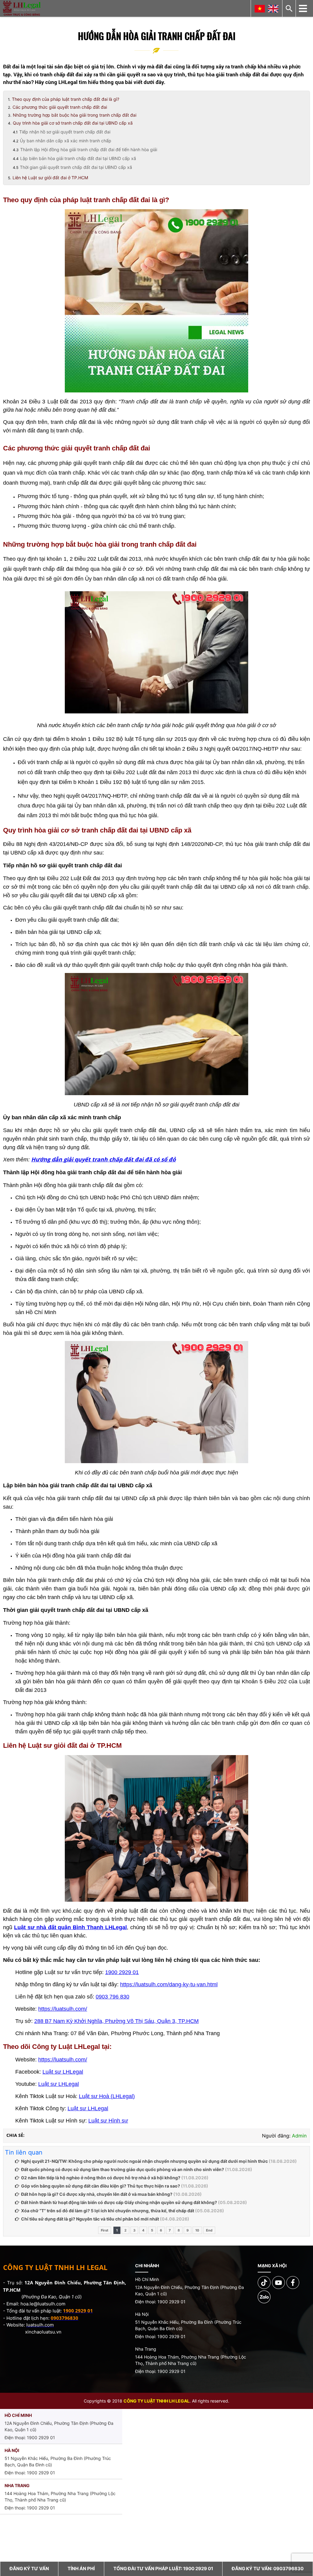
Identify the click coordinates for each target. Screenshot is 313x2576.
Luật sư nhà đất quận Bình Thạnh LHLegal (70, 1927)
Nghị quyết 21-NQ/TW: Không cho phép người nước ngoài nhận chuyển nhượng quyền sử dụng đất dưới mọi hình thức (144, 2161)
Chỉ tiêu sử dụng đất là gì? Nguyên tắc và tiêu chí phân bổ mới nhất (90, 2219)
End (209, 2230)
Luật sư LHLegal (63, 2072)
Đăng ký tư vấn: (268, 2569)
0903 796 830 (112, 1997)
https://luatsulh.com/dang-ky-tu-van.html (169, 1984)
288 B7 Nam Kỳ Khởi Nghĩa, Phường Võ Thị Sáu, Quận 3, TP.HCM (116, 2021)
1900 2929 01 (122, 1972)
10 (197, 2230)
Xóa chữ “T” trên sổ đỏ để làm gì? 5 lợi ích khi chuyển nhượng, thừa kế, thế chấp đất (108, 2211)
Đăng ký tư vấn (29, 2569)
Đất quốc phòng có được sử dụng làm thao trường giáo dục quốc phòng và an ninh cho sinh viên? (123, 2169)
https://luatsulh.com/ (63, 2009)
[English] (273, 9)
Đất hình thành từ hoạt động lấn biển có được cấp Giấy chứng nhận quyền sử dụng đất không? (119, 2202)
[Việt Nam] (260, 9)
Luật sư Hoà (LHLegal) (107, 2096)
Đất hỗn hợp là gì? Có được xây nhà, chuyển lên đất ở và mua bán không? (97, 2194)
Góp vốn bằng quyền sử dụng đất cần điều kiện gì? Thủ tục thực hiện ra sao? (101, 2186)
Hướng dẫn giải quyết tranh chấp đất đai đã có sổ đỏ (103, 1159)
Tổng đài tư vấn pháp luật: (163, 2569)
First (105, 2230)
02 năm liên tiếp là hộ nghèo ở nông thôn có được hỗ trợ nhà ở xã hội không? (101, 2178)
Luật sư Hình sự (108, 2121)
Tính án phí (81, 2569)
